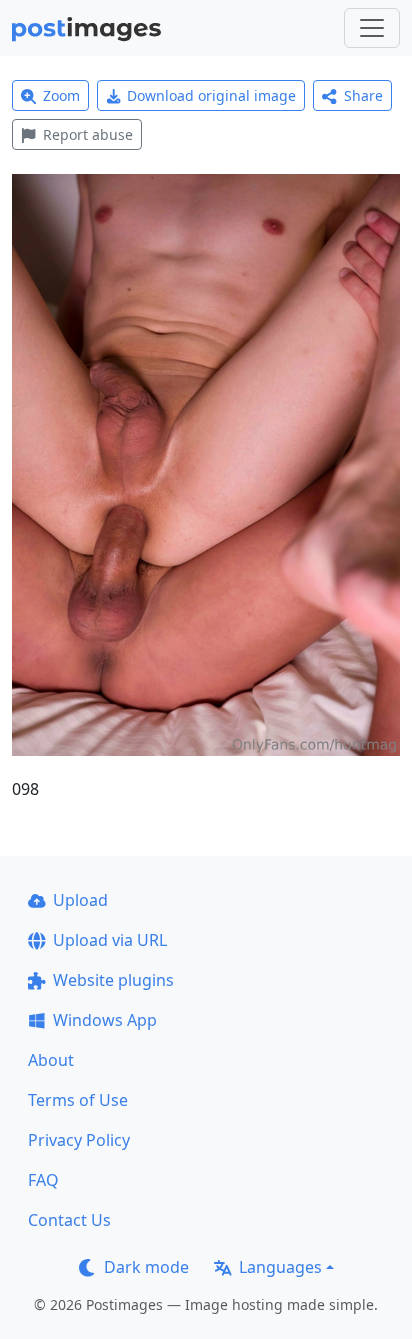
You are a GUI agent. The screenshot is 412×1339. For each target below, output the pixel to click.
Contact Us (69, 1220)
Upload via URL (110, 940)
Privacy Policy (79, 1140)
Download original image (211, 95)
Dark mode (146, 1267)
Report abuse (88, 134)
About (51, 1060)
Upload (80, 900)
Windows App (105, 1020)
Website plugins (113, 980)
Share (363, 95)
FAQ (43, 1180)
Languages (280, 1267)
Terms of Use (78, 1100)
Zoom (61, 95)
